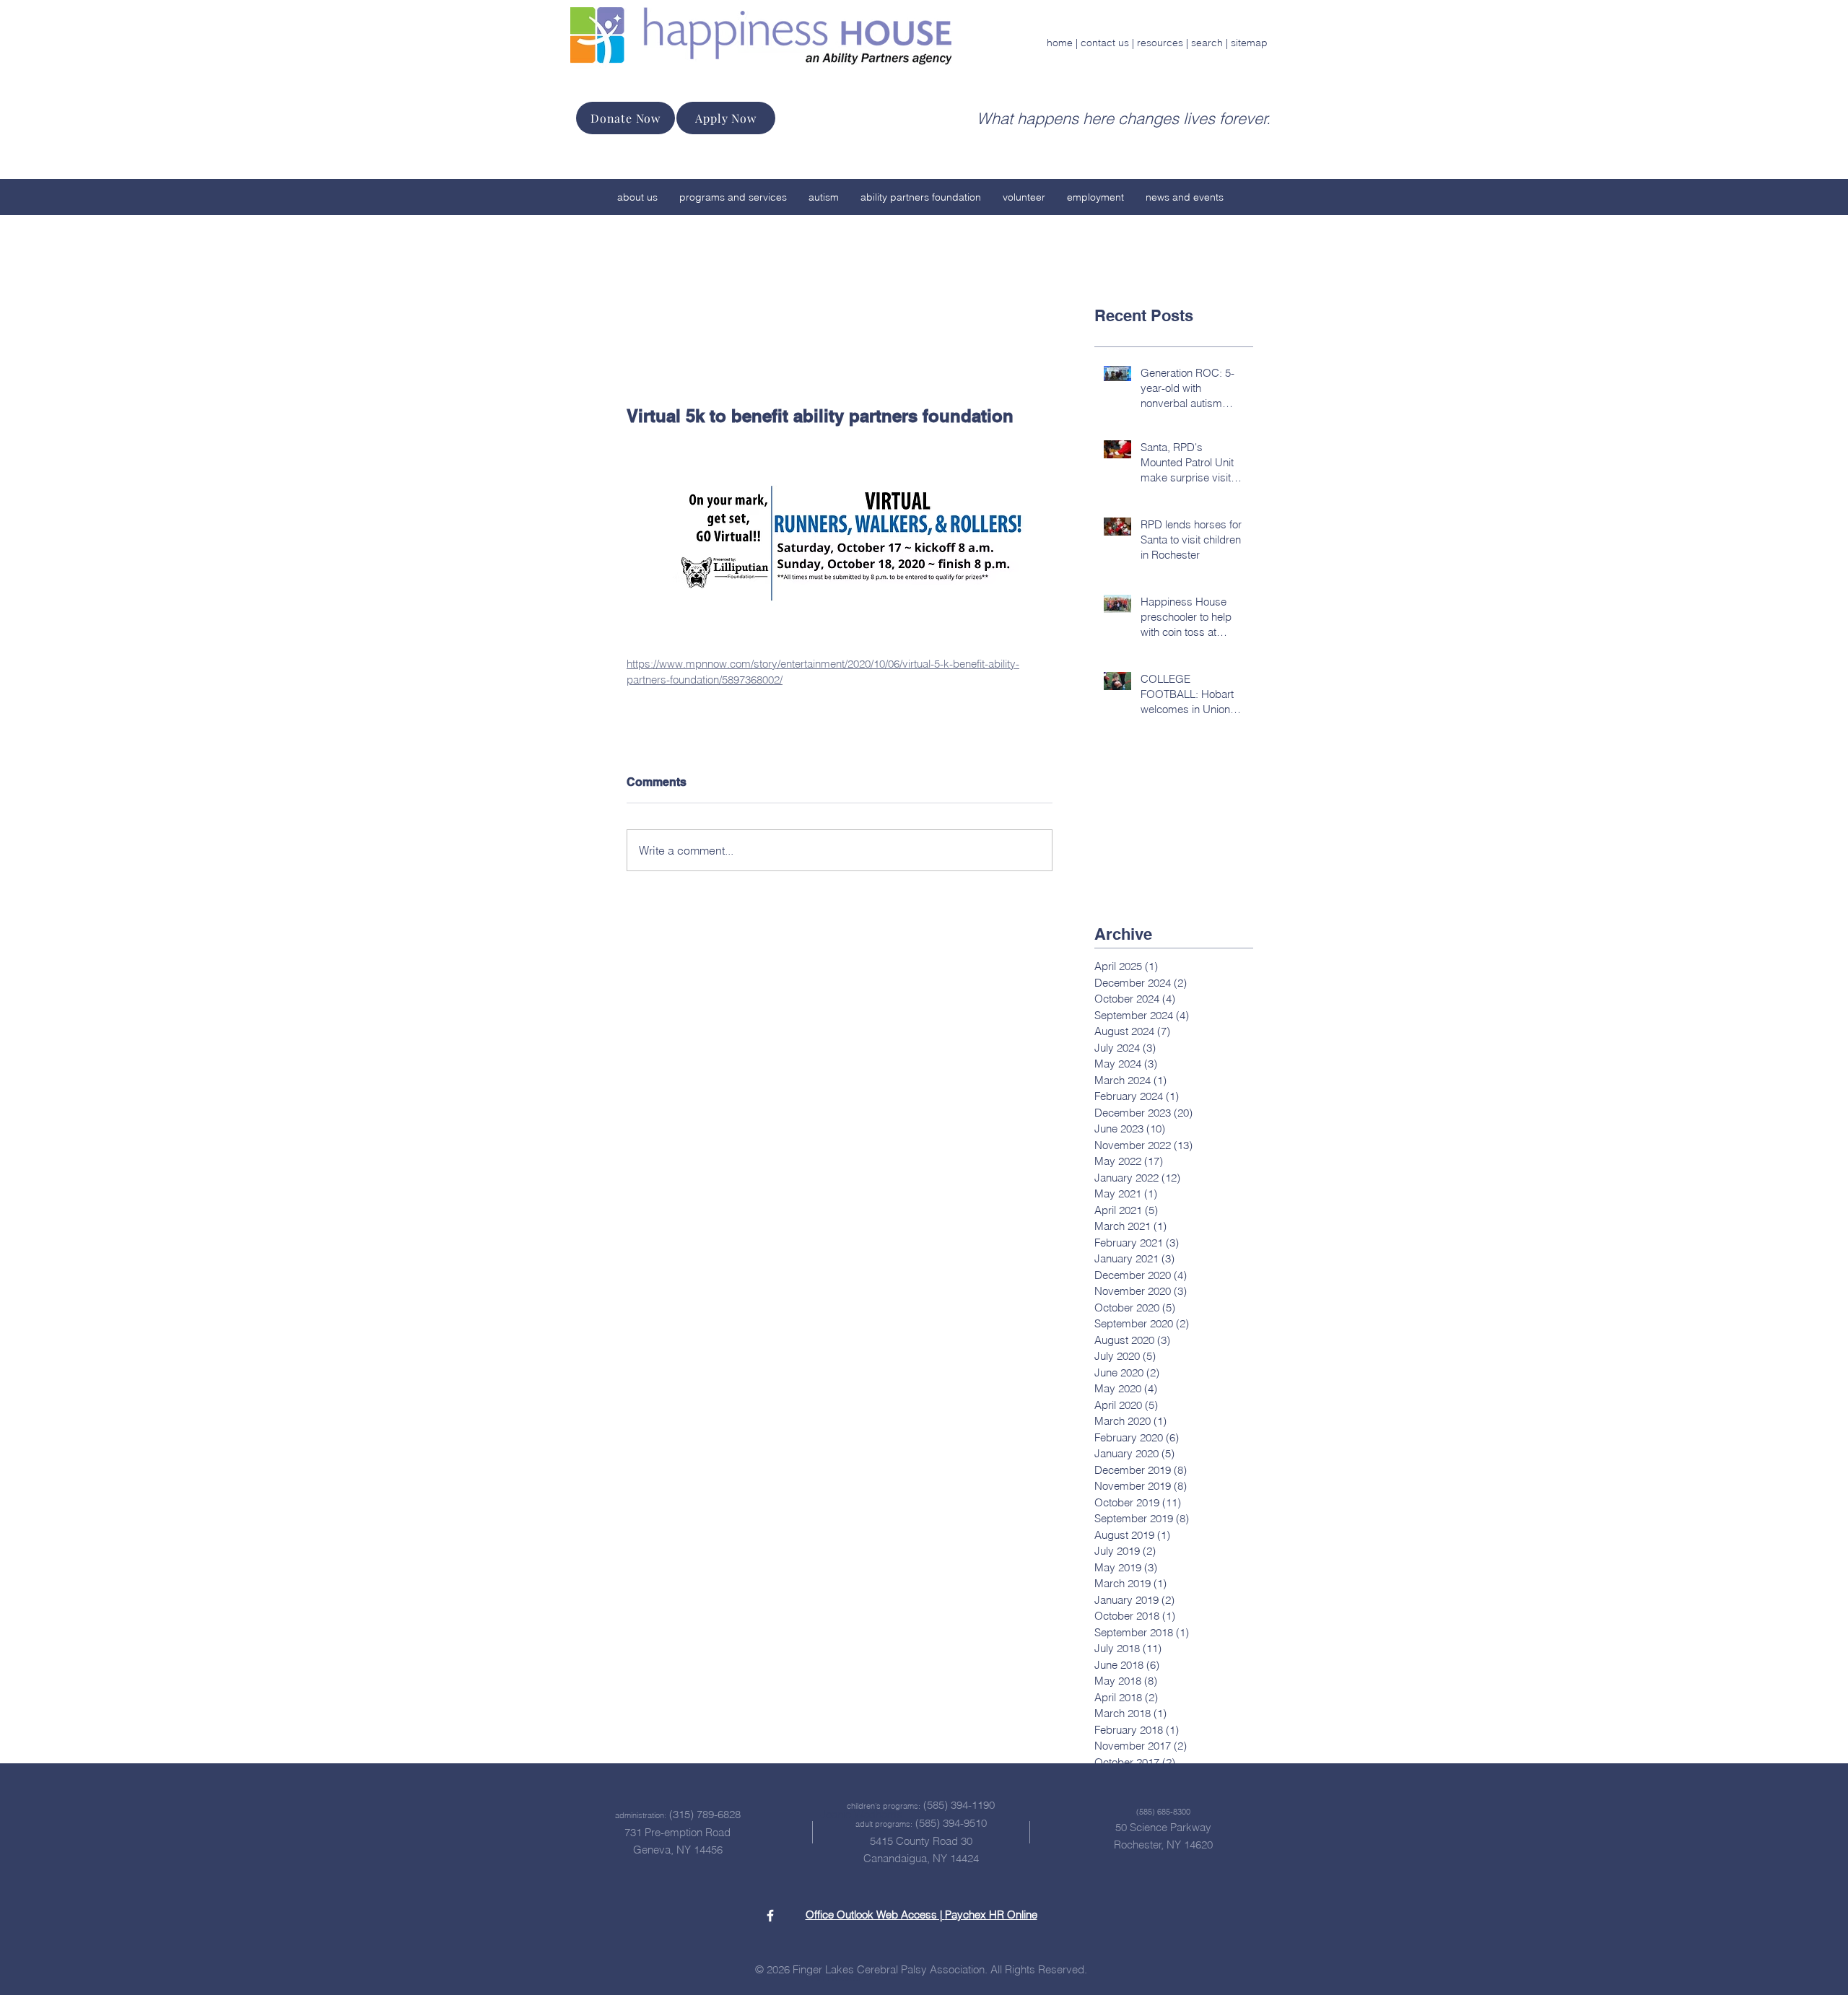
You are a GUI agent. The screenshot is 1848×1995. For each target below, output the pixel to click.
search (1207, 43)
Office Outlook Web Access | (875, 1915)
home (1060, 43)
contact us (1105, 43)
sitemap (1249, 43)
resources (1160, 43)
